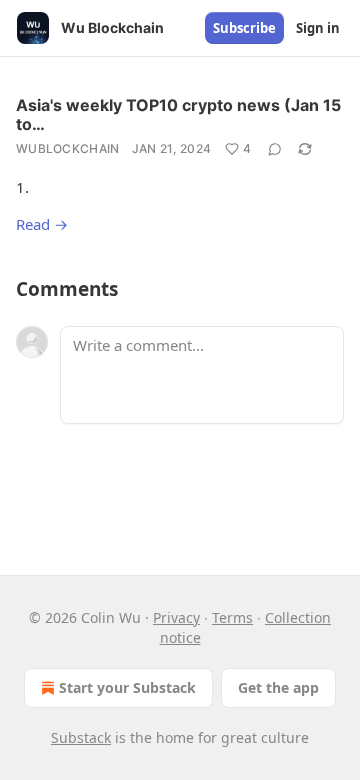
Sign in (318, 28)
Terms (232, 617)
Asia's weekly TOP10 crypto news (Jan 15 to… (178, 114)
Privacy (176, 617)
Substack (81, 737)
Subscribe (244, 28)
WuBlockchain (68, 148)
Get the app (278, 687)
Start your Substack (127, 687)
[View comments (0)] (275, 149)
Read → (42, 224)
